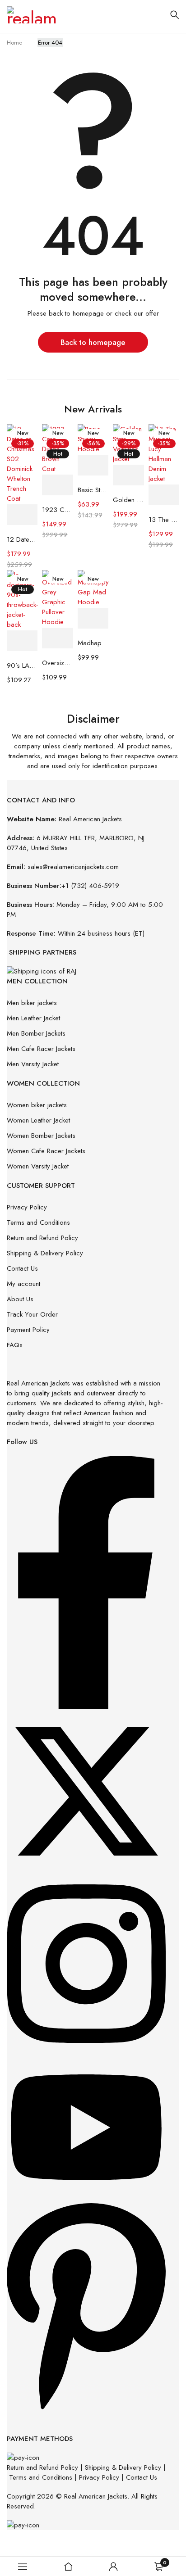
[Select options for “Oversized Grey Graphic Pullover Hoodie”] (57, 638)
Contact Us (22, 1268)
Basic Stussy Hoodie (93, 490)
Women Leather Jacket (38, 1120)
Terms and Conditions (38, 1222)
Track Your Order (32, 1314)
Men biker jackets (32, 1003)
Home (14, 43)
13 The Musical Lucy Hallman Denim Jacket (164, 520)
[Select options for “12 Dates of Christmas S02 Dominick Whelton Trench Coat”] (22, 515)
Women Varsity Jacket (38, 1166)
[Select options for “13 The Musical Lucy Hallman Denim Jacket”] (164, 495)
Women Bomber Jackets (41, 1136)
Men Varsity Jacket (33, 1064)
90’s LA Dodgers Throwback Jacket (22, 666)
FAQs (15, 1345)
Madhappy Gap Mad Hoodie (93, 643)
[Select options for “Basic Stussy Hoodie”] (93, 465)
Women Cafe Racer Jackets (46, 1151)
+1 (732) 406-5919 (90, 886)
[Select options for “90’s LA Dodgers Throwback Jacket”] (22, 641)
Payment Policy (28, 1330)
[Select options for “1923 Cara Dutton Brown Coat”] (57, 485)
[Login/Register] (113, 2567)
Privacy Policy (27, 1207)
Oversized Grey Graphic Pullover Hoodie (57, 663)
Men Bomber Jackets (36, 1033)
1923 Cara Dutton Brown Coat (57, 510)
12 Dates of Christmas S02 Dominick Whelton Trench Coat (22, 539)
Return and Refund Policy (42, 1238)
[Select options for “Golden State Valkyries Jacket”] (128, 475)
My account (23, 1284)
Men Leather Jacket (33, 1018)
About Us (20, 1299)
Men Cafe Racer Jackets (41, 1049)
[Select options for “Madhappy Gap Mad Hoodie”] (93, 618)
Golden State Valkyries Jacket (128, 500)
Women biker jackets (37, 1105)
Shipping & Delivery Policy (45, 1253)
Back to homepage (93, 342)
